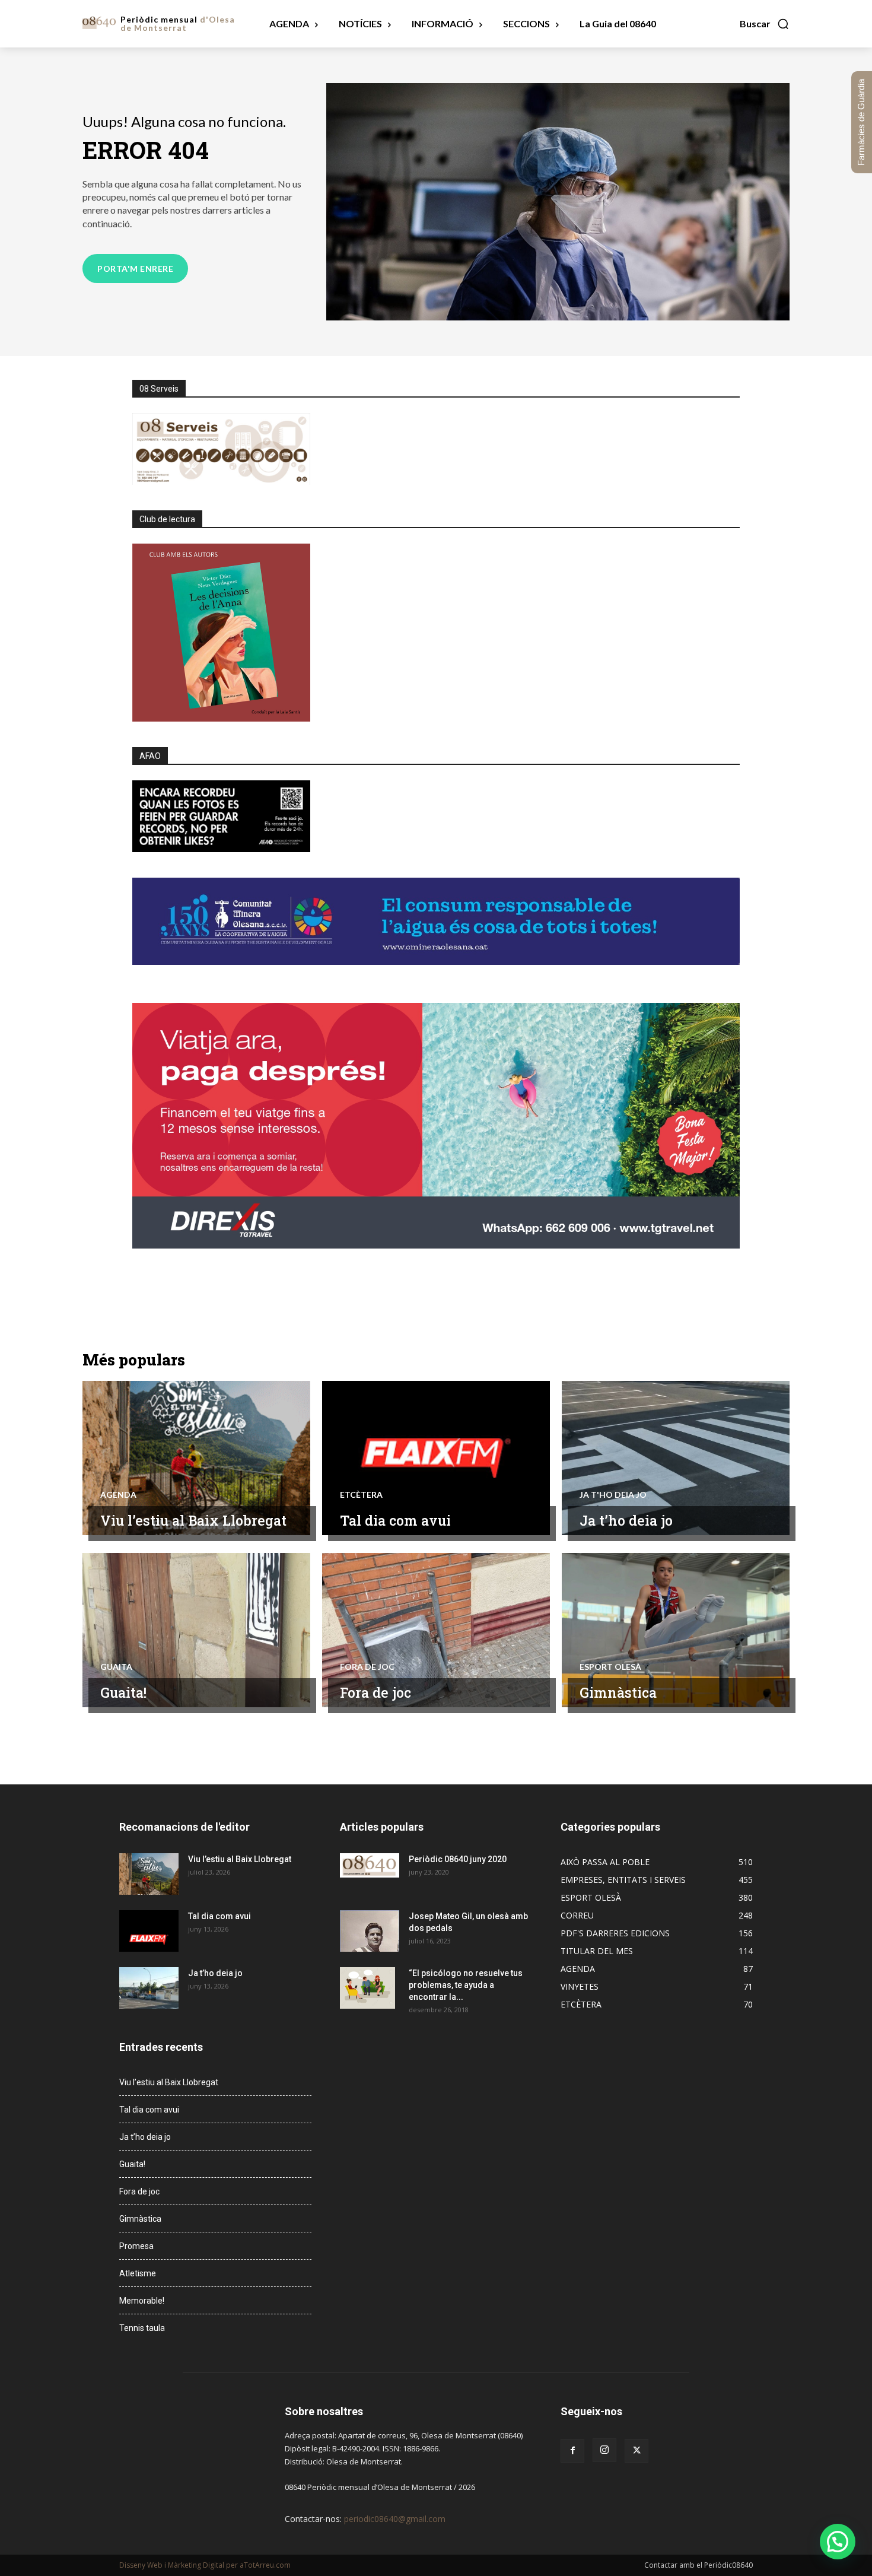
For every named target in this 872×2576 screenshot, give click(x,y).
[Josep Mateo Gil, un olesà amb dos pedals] (370, 1931)
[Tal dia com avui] (436, 1458)
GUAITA (116, 1667)
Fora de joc (375, 1692)
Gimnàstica (618, 1692)
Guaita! (123, 1692)
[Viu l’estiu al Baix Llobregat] (196, 1458)
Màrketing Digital (196, 2565)
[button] (765, 24)
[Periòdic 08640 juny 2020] (370, 1865)
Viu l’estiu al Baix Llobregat (193, 1520)
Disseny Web (142, 2565)
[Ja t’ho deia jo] (676, 1458)
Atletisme (138, 2273)
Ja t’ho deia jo (626, 1520)
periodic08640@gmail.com (395, 2519)
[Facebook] (572, 2451)
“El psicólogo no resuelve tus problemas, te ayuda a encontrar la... (466, 1985)
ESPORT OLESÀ (610, 1667)
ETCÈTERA (361, 1495)
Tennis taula (142, 2328)
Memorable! (142, 2301)
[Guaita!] (196, 1630)
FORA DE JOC (367, 1667)
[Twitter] (637, 2451)
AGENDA (118, 1495)
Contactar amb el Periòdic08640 (698, 2565)
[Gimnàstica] (676, 1630)
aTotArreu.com (265, 2565)
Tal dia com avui (395, 1520)
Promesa (136, 2246)
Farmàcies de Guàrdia (861, 122)
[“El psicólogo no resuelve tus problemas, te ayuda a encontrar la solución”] (367, 1988)
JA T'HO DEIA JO (613, 1495)
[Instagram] (604, 2450)
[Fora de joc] (436, 1630)
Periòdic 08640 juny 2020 (458, 1859)
